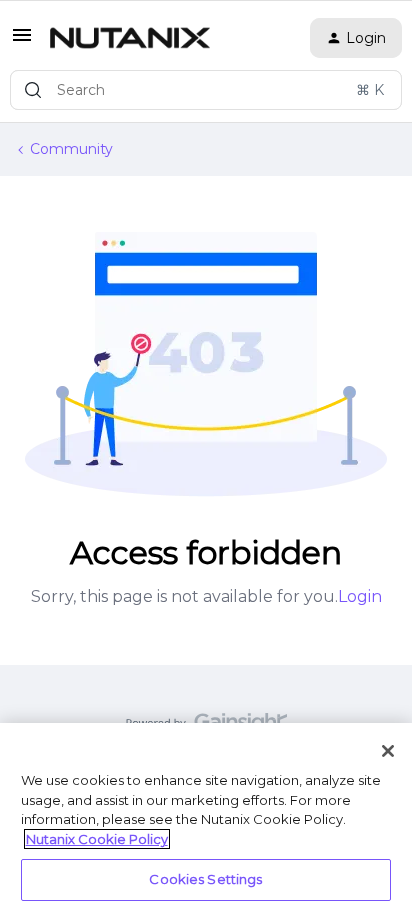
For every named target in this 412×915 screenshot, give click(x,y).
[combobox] (206, 90)
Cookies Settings (205, 879)
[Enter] (33, 90)
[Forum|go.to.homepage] (130, 38)
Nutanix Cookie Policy (97, 839)
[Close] (388, 751)
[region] (206, 819)
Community (71, 149)
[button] (22, 42)
